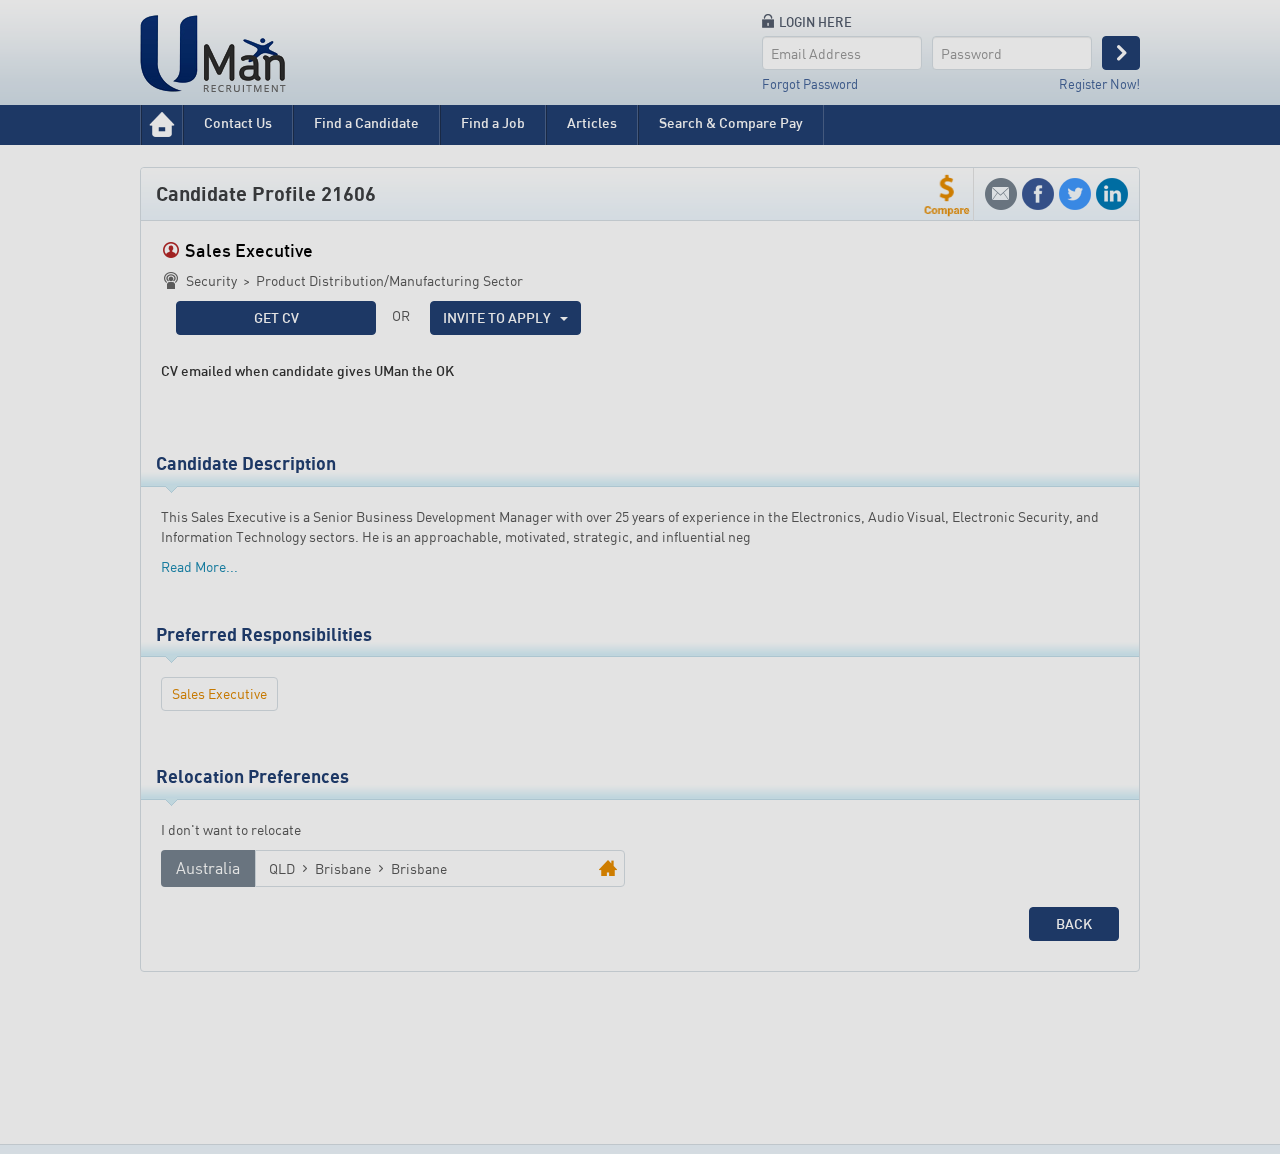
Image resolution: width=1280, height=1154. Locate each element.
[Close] (807, 474)
